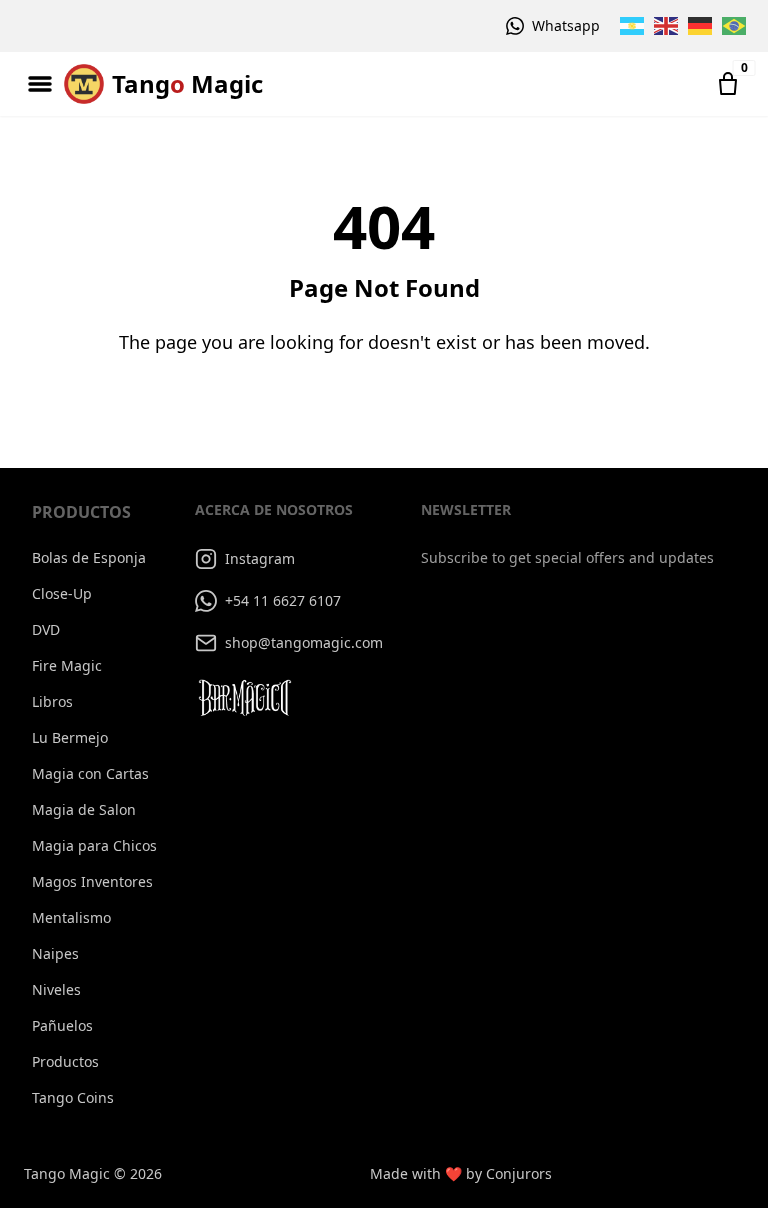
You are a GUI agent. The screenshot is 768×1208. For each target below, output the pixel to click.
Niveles (56, 989)
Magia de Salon (84, 809)
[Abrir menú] (40, 84)
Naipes (55, 953)
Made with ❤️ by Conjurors (461, 1173)
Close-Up (62, 593)
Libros (52, 701)
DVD (46, 629)
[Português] (735, 26)
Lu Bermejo (70, 737)
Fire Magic (67, 665)
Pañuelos (62, 1025)
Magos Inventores (92, 881)
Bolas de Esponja (89, 557)
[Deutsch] (701, 26)
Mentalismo (71, 917)
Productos (65, 1061)
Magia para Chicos (94, 845)
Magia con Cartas (90, 773)
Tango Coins (73, 1097)
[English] (667, 26)
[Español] (633, 26)
